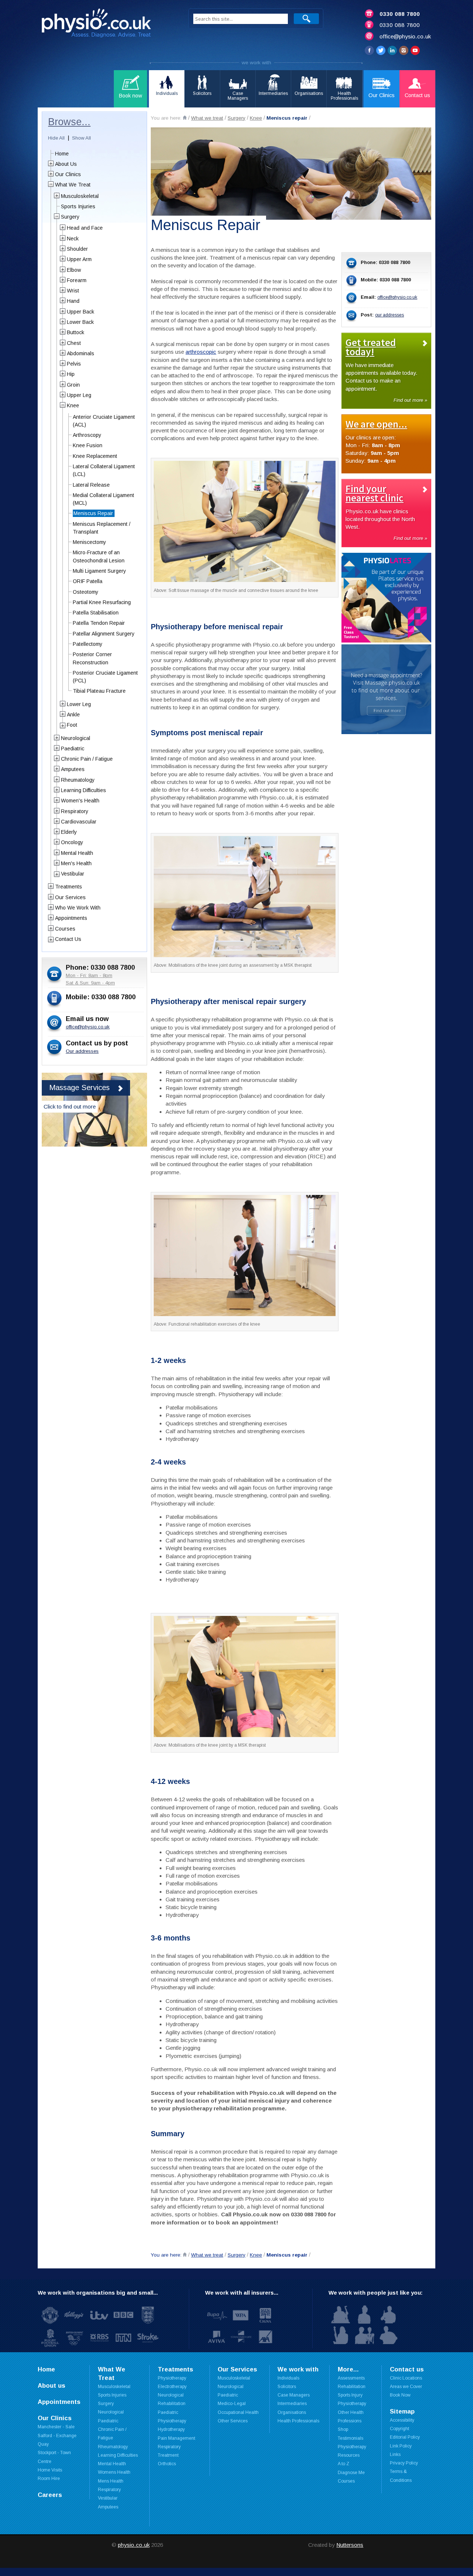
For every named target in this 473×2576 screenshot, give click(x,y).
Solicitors (287, 2387)
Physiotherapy (172, 2378)
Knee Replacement (95, 456)
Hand (73, 301)
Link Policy (401, 2446)
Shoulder (77, 249)
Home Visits (50, 2470)
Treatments (69, 887)
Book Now (400, 2395)
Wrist (73, 291)
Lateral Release (91, 485)
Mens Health (111, 2481)
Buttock (76, 332)
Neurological (76, 738)
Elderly (69, 832)
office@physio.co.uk (405, 36)
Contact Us (68, 939)
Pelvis (74, 364)
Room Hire (49, 2479)
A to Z (343, 2464)
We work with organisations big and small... (98, 2293)
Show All (81, 138)
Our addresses (82, 1051)
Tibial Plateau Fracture (99, 691)
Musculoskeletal (80, 196)
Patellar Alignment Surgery (104, 634)
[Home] (185, 118)
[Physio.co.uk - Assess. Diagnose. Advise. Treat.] (106, 25)
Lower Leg (79, 704)
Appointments (71, 918)
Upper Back (81, 312)
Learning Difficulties (84, 790)
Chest (74, 343)
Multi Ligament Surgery (99, 571)
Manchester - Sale (56, 2427)
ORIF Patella (88, 581)
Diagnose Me (351, 2473)
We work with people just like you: (376, 2293)
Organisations (292, 2412)
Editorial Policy (405, 2437)
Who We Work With (78, 908)
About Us (66, 164)
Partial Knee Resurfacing (102, 602)
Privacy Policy (404, 2463)
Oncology (72, 842)
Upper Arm (79, 259)
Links (395, 2455)
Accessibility (402, 2420)
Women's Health (80, 801)
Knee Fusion (88, 445)
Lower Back (80, 322)
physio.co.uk (134, 2545)
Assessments (351, 2378)
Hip (71, 374)
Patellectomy (88, 644)
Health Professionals (298, 2421)
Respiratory (75, 811)
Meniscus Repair (93, 513)
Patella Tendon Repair (99, 623)
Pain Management (176, 2438)
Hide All (56, 138)
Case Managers (294, 2395)
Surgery (236, 118)
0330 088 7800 (400, 14)
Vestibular (73, 874)
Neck (73, 239)
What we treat (207, 118)
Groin (73, 385)
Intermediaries (292, 2404)
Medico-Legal (232, 2404)
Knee (256, 118)
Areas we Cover (406, 2387)
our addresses (389, 315)
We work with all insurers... (242, 2293)
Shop (343, 2429)
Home (62, 154)
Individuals (288, 2378)
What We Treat (73, 185)
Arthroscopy (87, 435)
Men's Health (76, 863)
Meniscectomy (89, 542)
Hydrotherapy (171, 2429)
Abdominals (81, 353)
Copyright (399, 2429)
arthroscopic (201, 352)
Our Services (70, 897)
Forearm (77, 280)
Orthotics (167, 2464)
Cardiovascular (79, 822)
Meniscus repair (287, 118)
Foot (72, 725)
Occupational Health (238, 2412)
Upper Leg (79, 395)
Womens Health (114, 2472)
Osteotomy (86, 592)
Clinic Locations (406, 2378)
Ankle (73, 715)
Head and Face (85, 228)
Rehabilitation (352, 2387)
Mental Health (77, 853)
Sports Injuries (78, 206)
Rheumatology (78, 780)
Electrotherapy (172, 2387)
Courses (65, 929)
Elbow (74, 270)
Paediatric (73, 749)
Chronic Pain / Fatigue (87, 759)
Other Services (233, 2421)
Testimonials (351, 2438)
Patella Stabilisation (96, 613)
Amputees (73, 769)
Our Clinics (68, 174)
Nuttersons (350, 2545)
